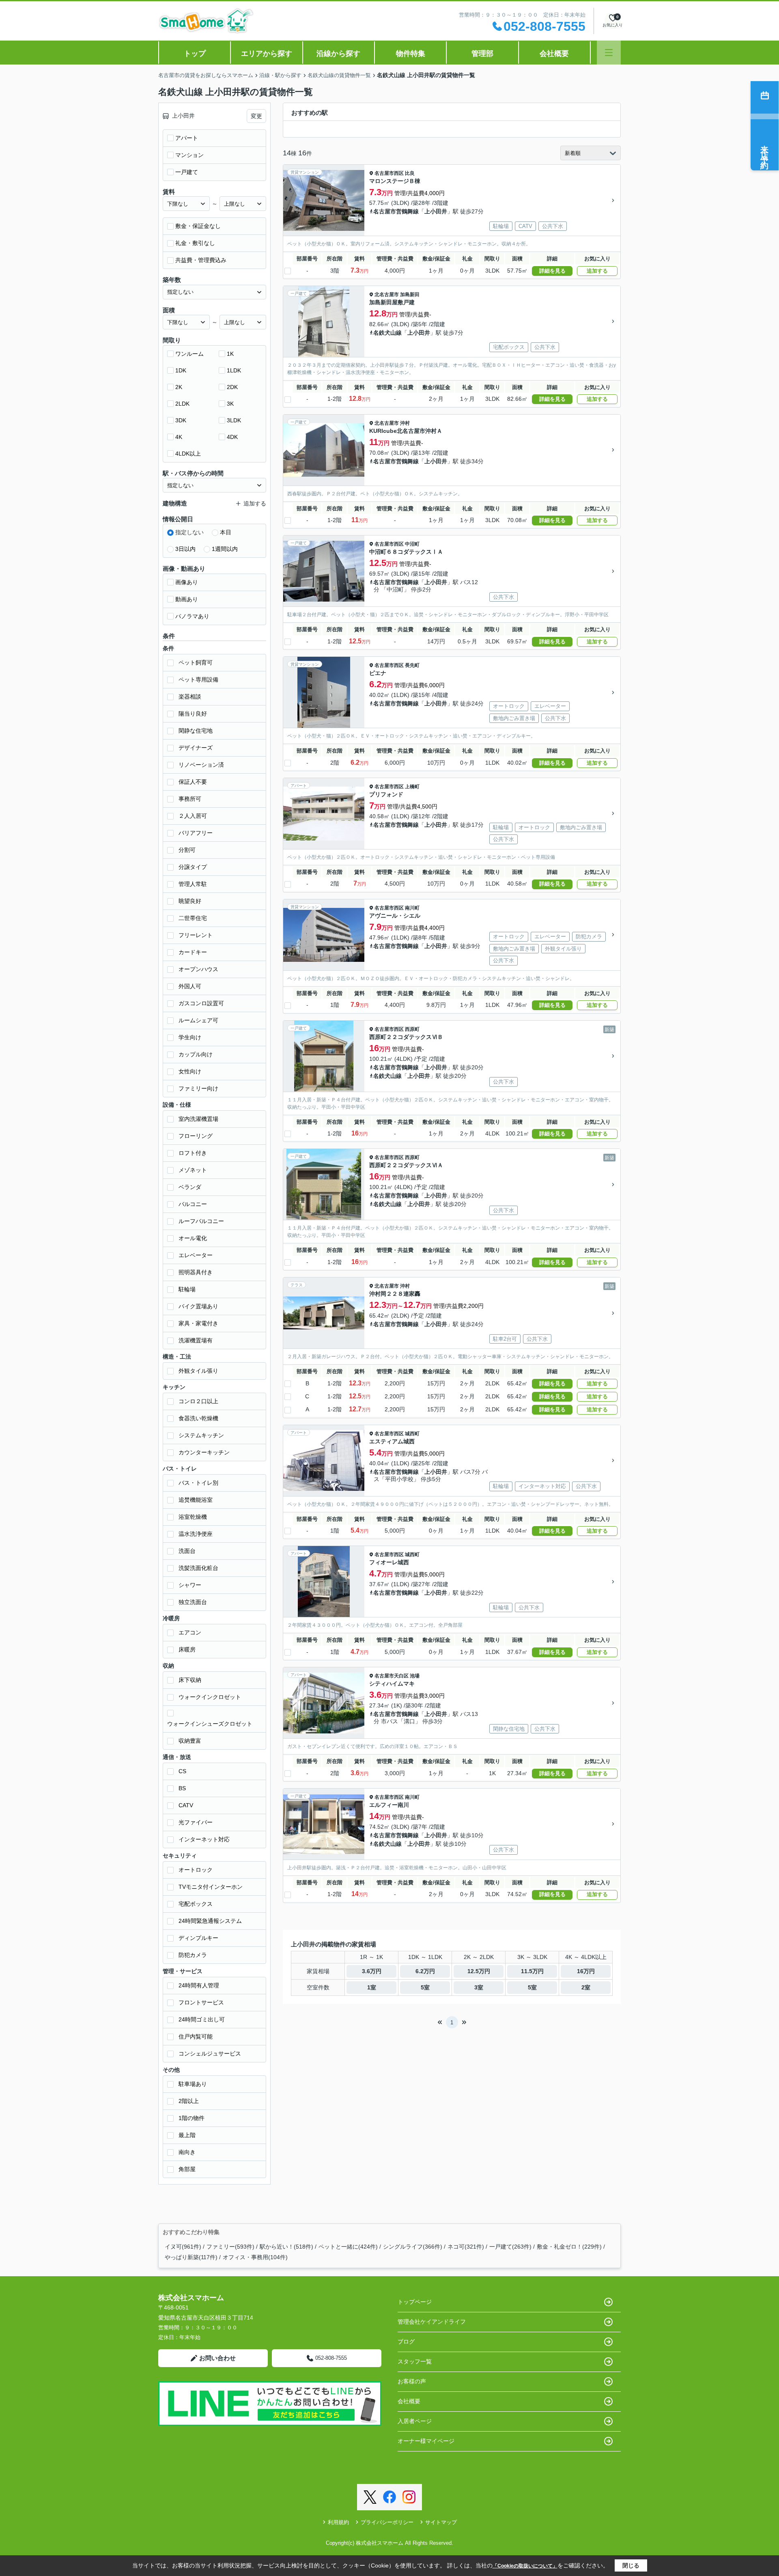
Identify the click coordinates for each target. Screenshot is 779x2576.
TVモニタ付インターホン (211, 1887)
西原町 (412, 1029)
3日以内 (185, 549)
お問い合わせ (217, 2358)
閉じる (631, 2565)
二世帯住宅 (193, 918)
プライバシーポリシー (387, 2522)
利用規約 (338, 2522)
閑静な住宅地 (196, 731)
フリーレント (196, 935)
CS (182, 1771)
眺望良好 (190, 901)
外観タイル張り (198, 1371)
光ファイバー (196, 1822)
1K (230, 354)
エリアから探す (267, 54)
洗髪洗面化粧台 (198, 1568)
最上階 (187, 2135)
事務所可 (190, 799)
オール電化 (193, 1238)
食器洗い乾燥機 (198, 1418)
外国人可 (190, 986)
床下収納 (190, 1680)
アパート (187, 138)
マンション (189, 155)
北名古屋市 (387, 295)
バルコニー (193, 1204)
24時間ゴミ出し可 (202, 2019)
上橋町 (412, 787)
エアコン (190, 1632)
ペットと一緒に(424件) (348, 2247)
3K (230, 404)
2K (179, 387)
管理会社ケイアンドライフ (432, 2322)
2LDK (182, 404)
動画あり (187, 599)
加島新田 (410, 295)
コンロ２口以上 (198, 1401)
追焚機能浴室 (196, 1500)
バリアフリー (196, 833)
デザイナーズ (196, 748)
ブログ (406, 2342)
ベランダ (190, 1187)
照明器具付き (196, 1272)
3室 (479, 1987)
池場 (415, 1676)
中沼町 (412, 544)
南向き (187, 2152)
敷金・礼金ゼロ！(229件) (569, 2247)
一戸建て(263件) (510, 2247)
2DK (232, 387)
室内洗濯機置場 (198, 1119)
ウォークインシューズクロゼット (210, 1724)
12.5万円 (479, 1971)
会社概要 (554, 54)
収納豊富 (190, 1741)
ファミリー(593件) (230, 2247)
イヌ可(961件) (183, 2247)
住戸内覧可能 (196, 2036)
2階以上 (189, 2101)
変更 (256, 116)
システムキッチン (201, 1435)
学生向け (190, 1037)
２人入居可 (193, 816)
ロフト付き (193, 1153)
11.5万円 (532, 1971)
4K (179, 437)
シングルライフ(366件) (413, 2247)
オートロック (196, 1870)
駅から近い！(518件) (286, 2247)
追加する (597, 271)
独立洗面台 (193, 1602)
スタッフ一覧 (415, 2361)
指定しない (189, 532)
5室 (425, 1987)
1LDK (234, 370)
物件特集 (411, 54)
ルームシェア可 (198, 1020)
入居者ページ (415, 2421)
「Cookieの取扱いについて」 (525, 2566)
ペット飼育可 (196, 662)
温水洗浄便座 (196, 1534)
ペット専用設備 (198, 679)
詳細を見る (552, 271)
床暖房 (187, 1649)
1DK (181, 370)
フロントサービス (201, 2002)
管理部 (482, 54)
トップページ (415, 2302)
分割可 (187, 850)
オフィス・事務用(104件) (255, 2257)
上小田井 (436, 211)
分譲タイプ (193, 867)
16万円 (586, 1971)
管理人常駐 (193, 884)
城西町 (412, 1434)
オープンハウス (198, 969)
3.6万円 (372, 1971)
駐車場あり (193, 2084)
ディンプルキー (198, 1938)
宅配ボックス (196, 1904)
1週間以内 (225, 549)
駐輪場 (187, 1289)
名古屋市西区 (389, 173)
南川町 (412, 908)
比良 (410, 173)
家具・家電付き (198, 1323)
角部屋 (187, 2169)
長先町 (412, 665)
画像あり (187, 582)
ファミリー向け (198, 1088)
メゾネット (193, 1170)
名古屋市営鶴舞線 (396, 211)
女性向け (190, 1071)
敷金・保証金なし (198, 226)
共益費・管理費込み (201, 260)
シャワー (190, 1585)
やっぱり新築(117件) (191, 2257)
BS (182, 1788)
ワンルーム (189, 354)
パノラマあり (192, 616)
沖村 (405, 423)
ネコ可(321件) (466, 2247)
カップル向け (196, 1054)
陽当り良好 (193, 714)
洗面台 (187, 1551)
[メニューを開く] (609, 53)
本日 (226, 532)
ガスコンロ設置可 (201, 1003)
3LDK (234, 420)
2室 (586, 1987)
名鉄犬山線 (387, 333)
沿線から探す (338, 54)
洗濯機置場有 (196, 1340)
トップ (195, 54)
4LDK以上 (188, 454)
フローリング (196, 1136)
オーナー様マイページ (426, 2441)
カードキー (193, 952)
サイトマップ (441, 2522)
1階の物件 (192, 2118)
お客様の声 (412, 2381)
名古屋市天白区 (392, 1676)
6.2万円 (425, 1971)
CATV (186, 1805)
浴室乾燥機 (193, 1517)
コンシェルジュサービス (210, 2053)
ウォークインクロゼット (210, 1697)
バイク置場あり (198, 1306)
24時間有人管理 (199, 1985)
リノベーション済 (201, 765)
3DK (181, 420)
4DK (232, 437)
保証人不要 (193, 782)
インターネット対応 (204, 1839)
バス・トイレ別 (198, 1483)
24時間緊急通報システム (210, 1921)
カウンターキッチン (204, 1452)
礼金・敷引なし (195, 243)
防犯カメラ (193, 1955)
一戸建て (187, 172)
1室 (372, 1987)
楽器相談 (190, 697)
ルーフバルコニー (201, 1221)
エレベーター (196, 1255)
